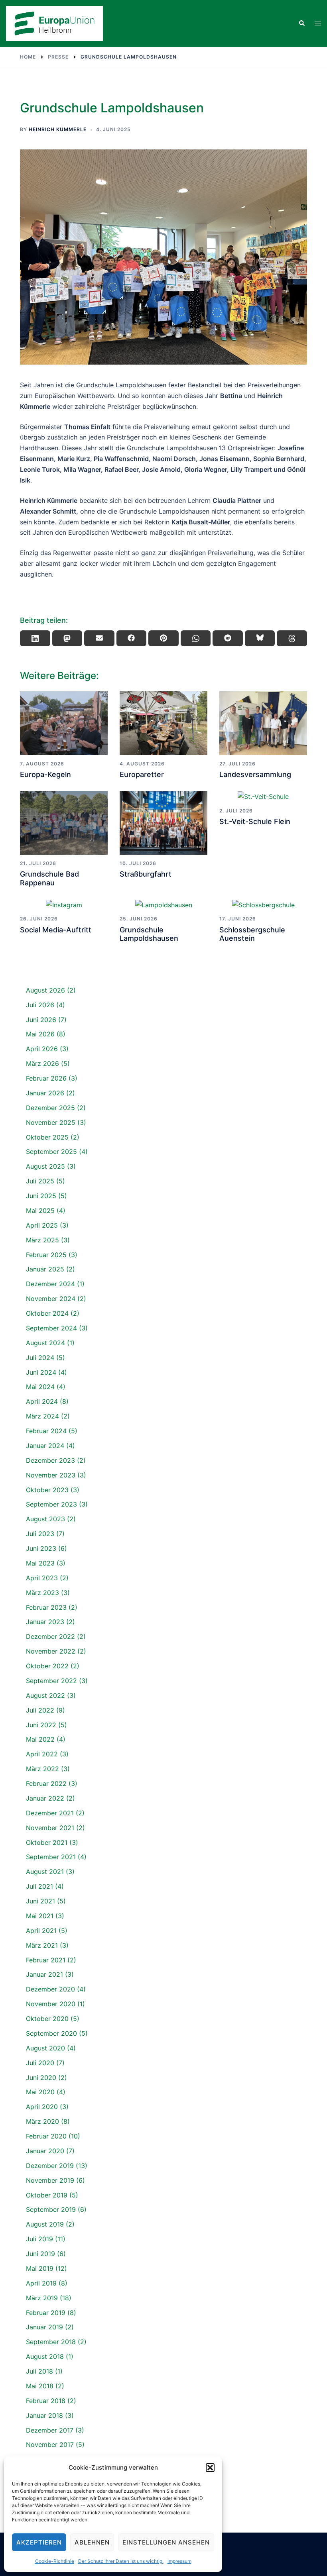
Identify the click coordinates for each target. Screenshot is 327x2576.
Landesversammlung (255, 774)
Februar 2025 (46, 1255)
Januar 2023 (45, 1622)
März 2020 (42, 2121)
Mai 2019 (40, 2268)
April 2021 (41, 1931)
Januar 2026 (45, 1093)
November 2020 (51, 2004)
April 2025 (42, 1225)
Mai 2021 (40, 1916)
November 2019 (50, 2180)
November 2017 (50, 2445)
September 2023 (51, 1504)
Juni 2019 (40, 2254)
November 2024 (51, 1299)
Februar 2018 (46, 2401)
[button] (210, 2468)
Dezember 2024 (50, 1284)
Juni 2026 (41, 1020)
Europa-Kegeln (45, 774)
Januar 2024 (45, 1446)
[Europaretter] (163, 723)
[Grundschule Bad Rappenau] (64, 823)
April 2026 (42, 1049)
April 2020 (42, 2107)
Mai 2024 (40, 1387)
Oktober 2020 (47, 2019)
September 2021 (51, 1857)
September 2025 (51, 1152)
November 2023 (51, 1475)
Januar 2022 (45, 1798)
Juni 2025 (41, 1196)
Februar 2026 (46, 1078)
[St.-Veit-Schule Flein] (263, 797)
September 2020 (51, 2033)
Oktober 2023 (47, 1490)
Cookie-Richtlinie (55, 2561)
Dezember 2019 (50, 2166)
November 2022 (51, 1651)
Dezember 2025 (50, 1108)
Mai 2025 (40, 1211)
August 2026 (45, 990)
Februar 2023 (46, 1607)
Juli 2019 (39, 2239)
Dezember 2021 (50, 1813)
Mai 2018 (40, 2386)
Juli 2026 (40, 1005)
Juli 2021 (39, 1886)
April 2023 (42, 1578)
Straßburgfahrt (146, 874)
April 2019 (41, 2283)
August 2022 (45, 1695)
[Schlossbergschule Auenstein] (263, 904)
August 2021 (45, 1872)
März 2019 (42, 2298)
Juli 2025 (40, 1181)
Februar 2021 (46, 1960)
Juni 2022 (41, 1725)
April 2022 (42, 1754)
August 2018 (45, 2356)
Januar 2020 (45, 2151)
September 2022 (51, 1681)
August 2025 (45, 1166)
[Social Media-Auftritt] (64, 904)
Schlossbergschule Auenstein (252, 934)
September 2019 (51, 2209)
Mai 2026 (40, 1034)
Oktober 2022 (47, 1666)
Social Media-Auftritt (56, 930)
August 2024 (45, 1343)
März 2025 (42, 1240)
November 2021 (50, 1828)
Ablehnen (92, 2542)
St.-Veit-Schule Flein (255, 821)
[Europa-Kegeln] (64, 723)
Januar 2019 (44, 2327)
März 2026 (42, 1063)
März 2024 (42, 1416)
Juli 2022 (40, 1710)
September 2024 (51, 1328)
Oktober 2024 (47, 1313)
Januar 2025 (45, 1269)
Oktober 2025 (47, 1137)
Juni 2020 (41, 2078)
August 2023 (45, 1519)
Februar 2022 (46, 1783)
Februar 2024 (46, 1431)
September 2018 (51, 2342)
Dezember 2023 (50, 1460)
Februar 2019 (46, 2313)
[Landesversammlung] (263, 723)
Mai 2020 (40, 2092)
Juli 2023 (40, 1534)
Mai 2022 (40, 1739)
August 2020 (45, 2048)
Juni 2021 (40, 1901)
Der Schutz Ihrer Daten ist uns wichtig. (121, 2561)
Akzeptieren (39, 2542)
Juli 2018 (39, 2371)
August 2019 (45, 2224)
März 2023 (42, 1593)
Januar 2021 (44, 1974)
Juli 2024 (40, 1358)
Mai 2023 (40, 1563)
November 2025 (51, 1122)
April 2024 (42, 1401)
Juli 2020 (40, 2063)
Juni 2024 (41, 1372)
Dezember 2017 (50, 2430)
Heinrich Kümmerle (58, 129)
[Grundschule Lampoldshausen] (163, 904)
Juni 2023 (41, 1548)
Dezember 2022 (50, 1636)
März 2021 (42, 1945)
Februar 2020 (46, 2136)
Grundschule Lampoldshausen (149, 934)
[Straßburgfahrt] (163, 823)
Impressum (179, 2561)
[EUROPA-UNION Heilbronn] (54, 23)
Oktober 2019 (47, 2195)
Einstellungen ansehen (166, 2542)
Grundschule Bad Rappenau (49, 878)
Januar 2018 (44, 2415)
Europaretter (142, 774)
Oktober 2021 (47, 1842)
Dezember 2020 (50, 1989)
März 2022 (42, 1769)
